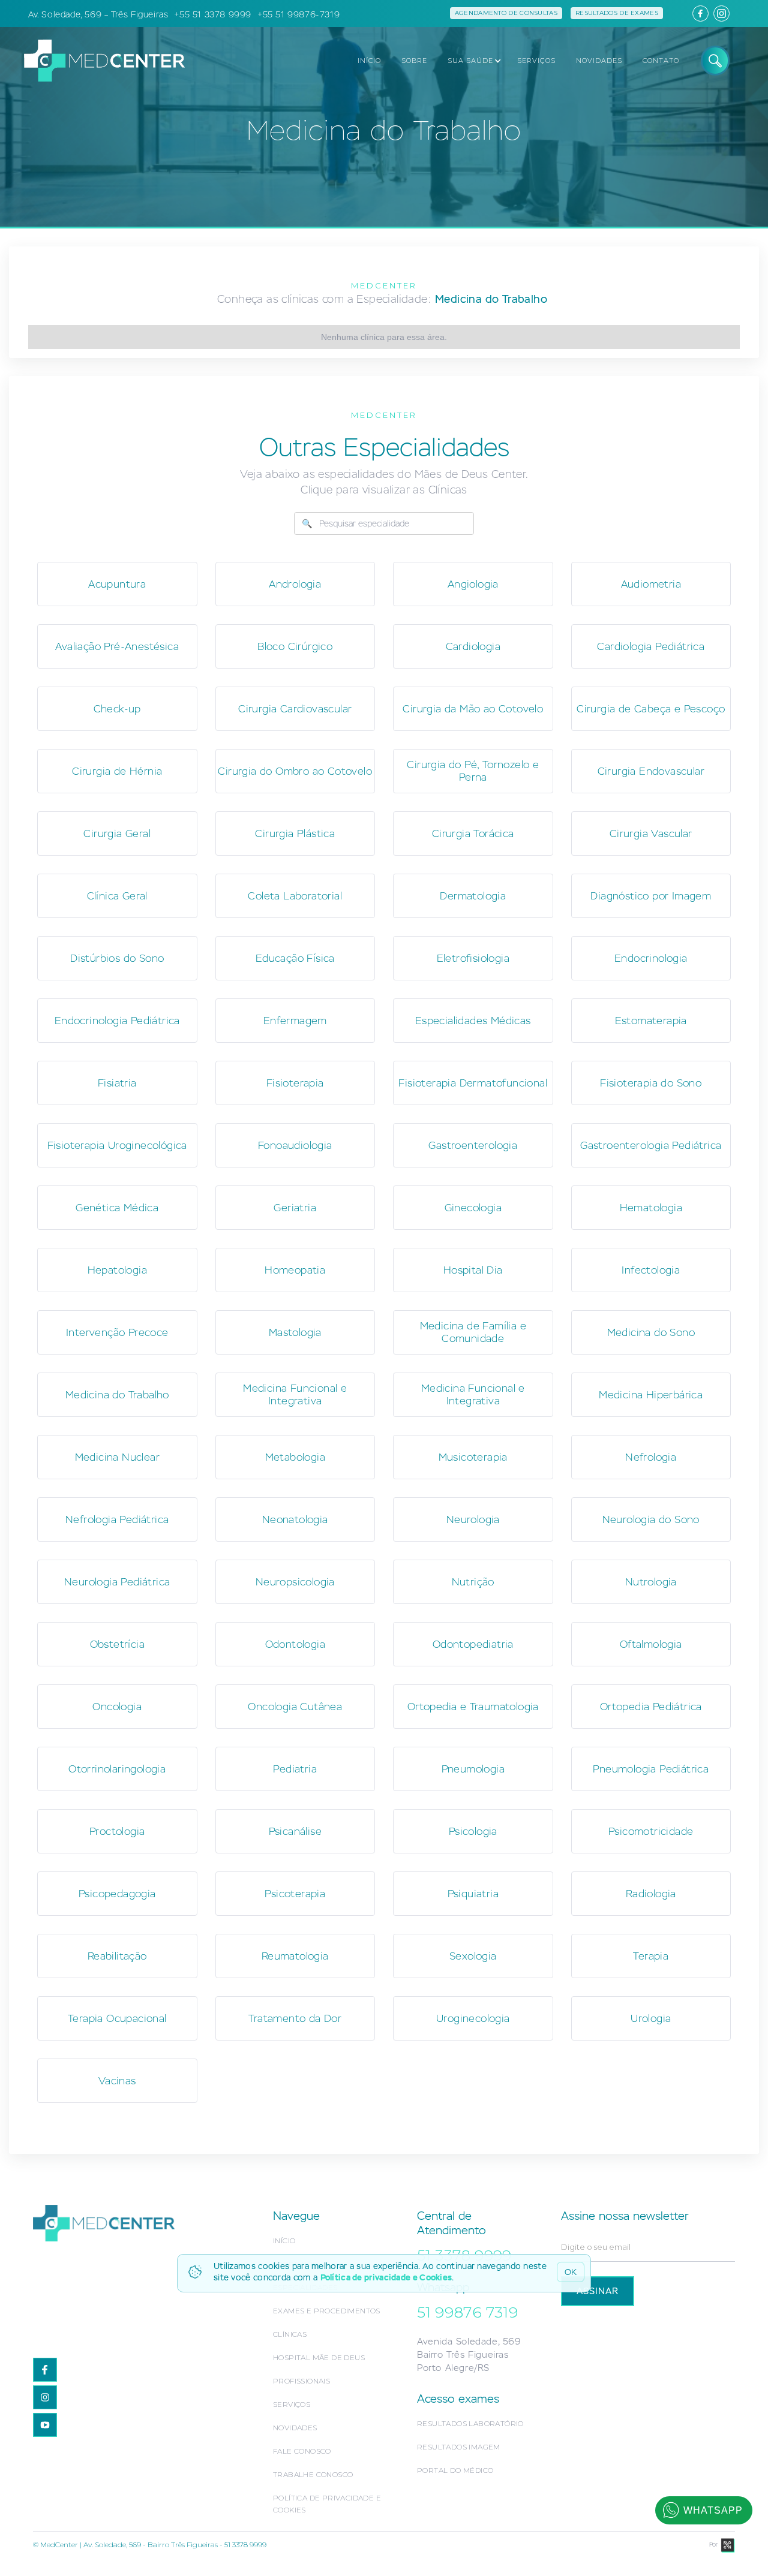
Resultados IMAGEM (459, 2447)
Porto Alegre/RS (453, 2368)
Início (284, 2241)
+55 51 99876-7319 (298, 14)
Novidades (295, 2428)
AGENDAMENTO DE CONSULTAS (506, 13)
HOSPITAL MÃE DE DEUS (319, 2357)
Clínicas (290, 2334)
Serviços (292, 2404)
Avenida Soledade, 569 (469, 2341)
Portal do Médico (455, 2470)
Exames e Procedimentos (327, 2311)
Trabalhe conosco (313, 2474)
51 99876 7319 (467, 2312)
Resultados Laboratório (470, 2423)
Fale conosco (302, 2451)
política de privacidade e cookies (327, 2504)
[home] (98, 60)
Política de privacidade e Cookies (386, 2277)
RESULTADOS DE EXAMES (617, 13)
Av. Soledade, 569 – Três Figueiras (98, 14)
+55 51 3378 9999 (213, 14)
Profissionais (301, 2381)
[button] (471, 61)
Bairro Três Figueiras (463, 2354)
